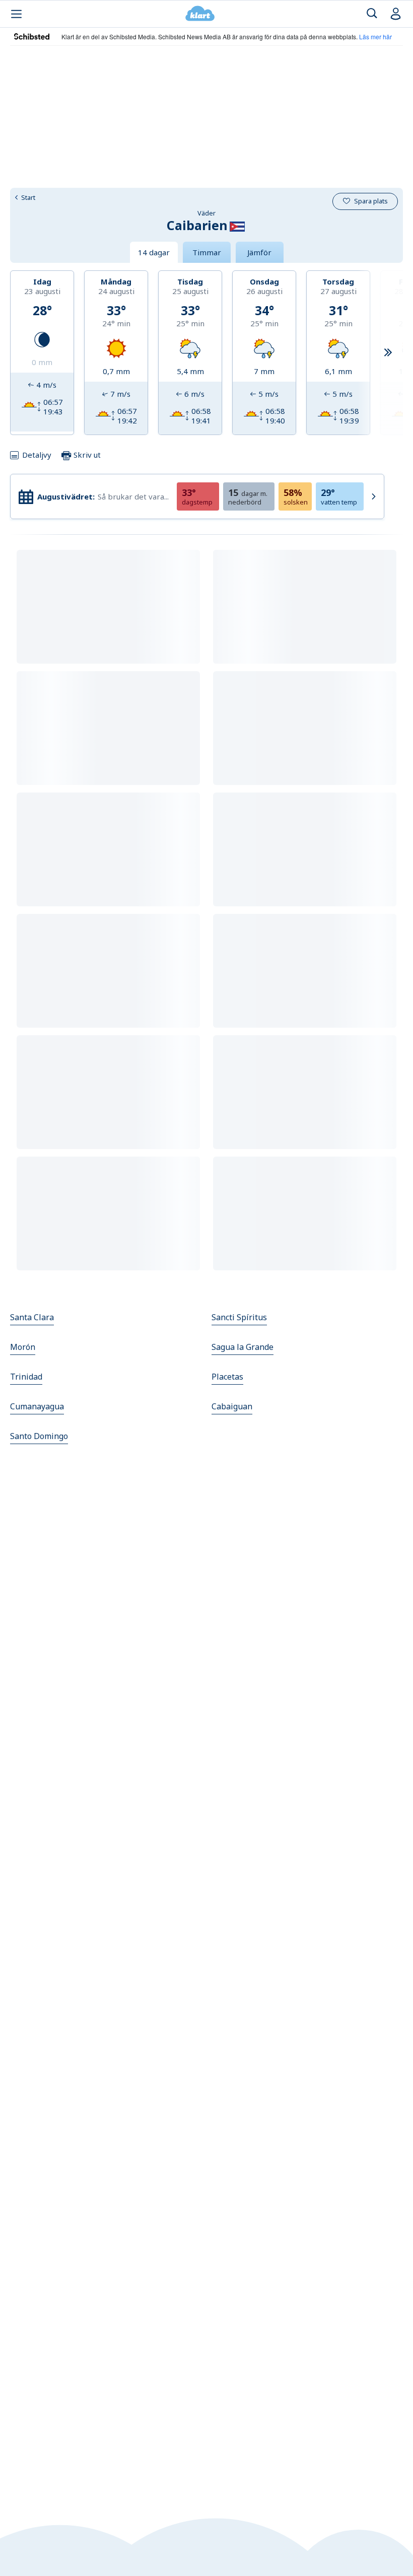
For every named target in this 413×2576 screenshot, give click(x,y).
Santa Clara (32, 1317)
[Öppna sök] (372, 14)
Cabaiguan (232, 1406)
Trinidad (26, 1377)
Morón (23, 1347)
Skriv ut (86, 455)
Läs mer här (375, 37)
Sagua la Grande (243, 1347)
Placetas (227, 1377)
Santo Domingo (39, 1436)
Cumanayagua (37, 1406)
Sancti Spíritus (239, 1317)
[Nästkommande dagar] (388, 353)
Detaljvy (37, 455)
